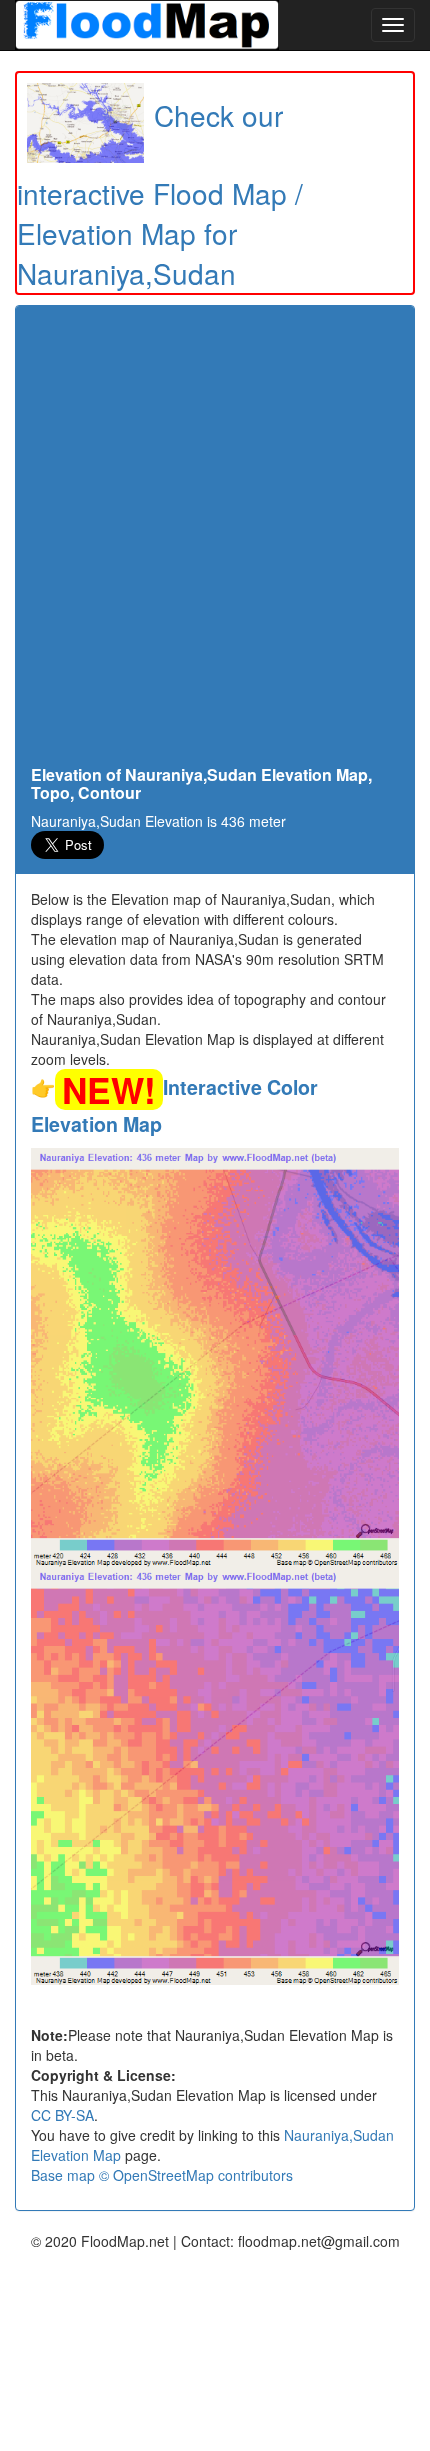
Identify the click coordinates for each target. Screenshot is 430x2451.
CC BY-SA (62, 2115)
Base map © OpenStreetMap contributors (162, 2175)
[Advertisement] (215, 541)
